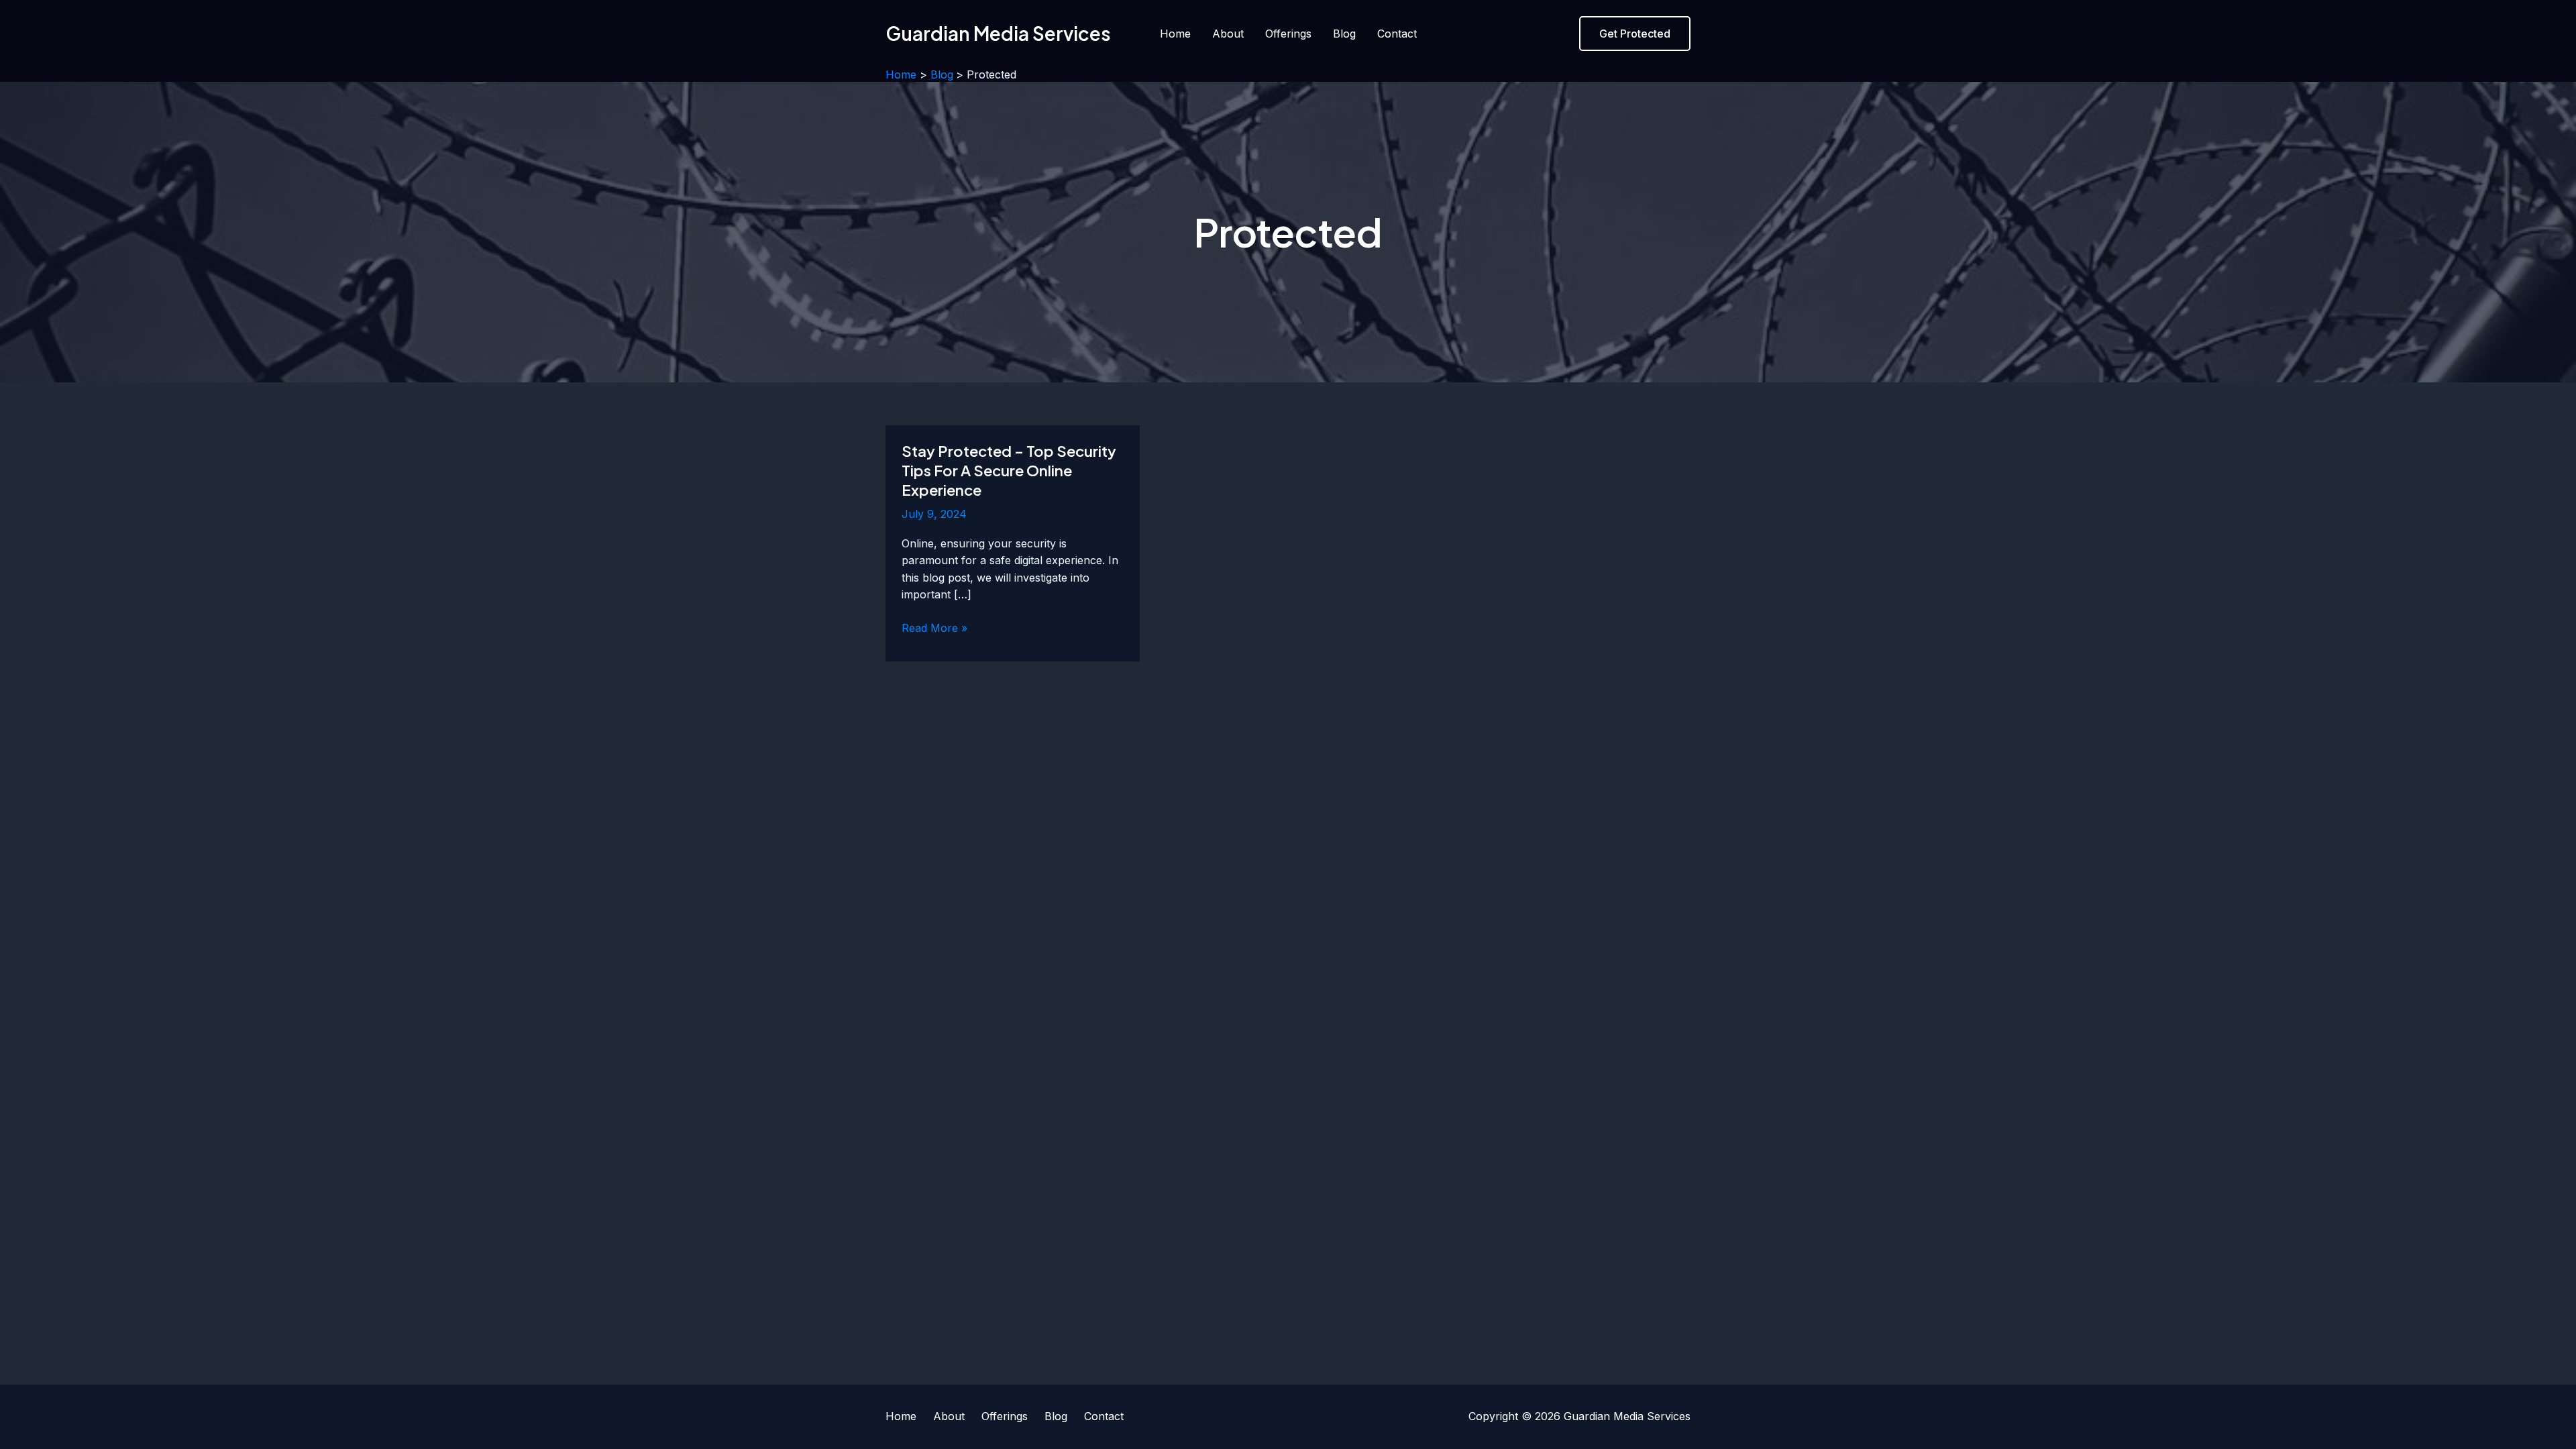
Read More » (934, 629)
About (1228, 34)
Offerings (1288, 34)
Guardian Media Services (998, 33)
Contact (1397, 34)
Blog (1344, 34)
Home (1175, 34)
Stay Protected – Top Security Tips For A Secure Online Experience (1009, 470)
